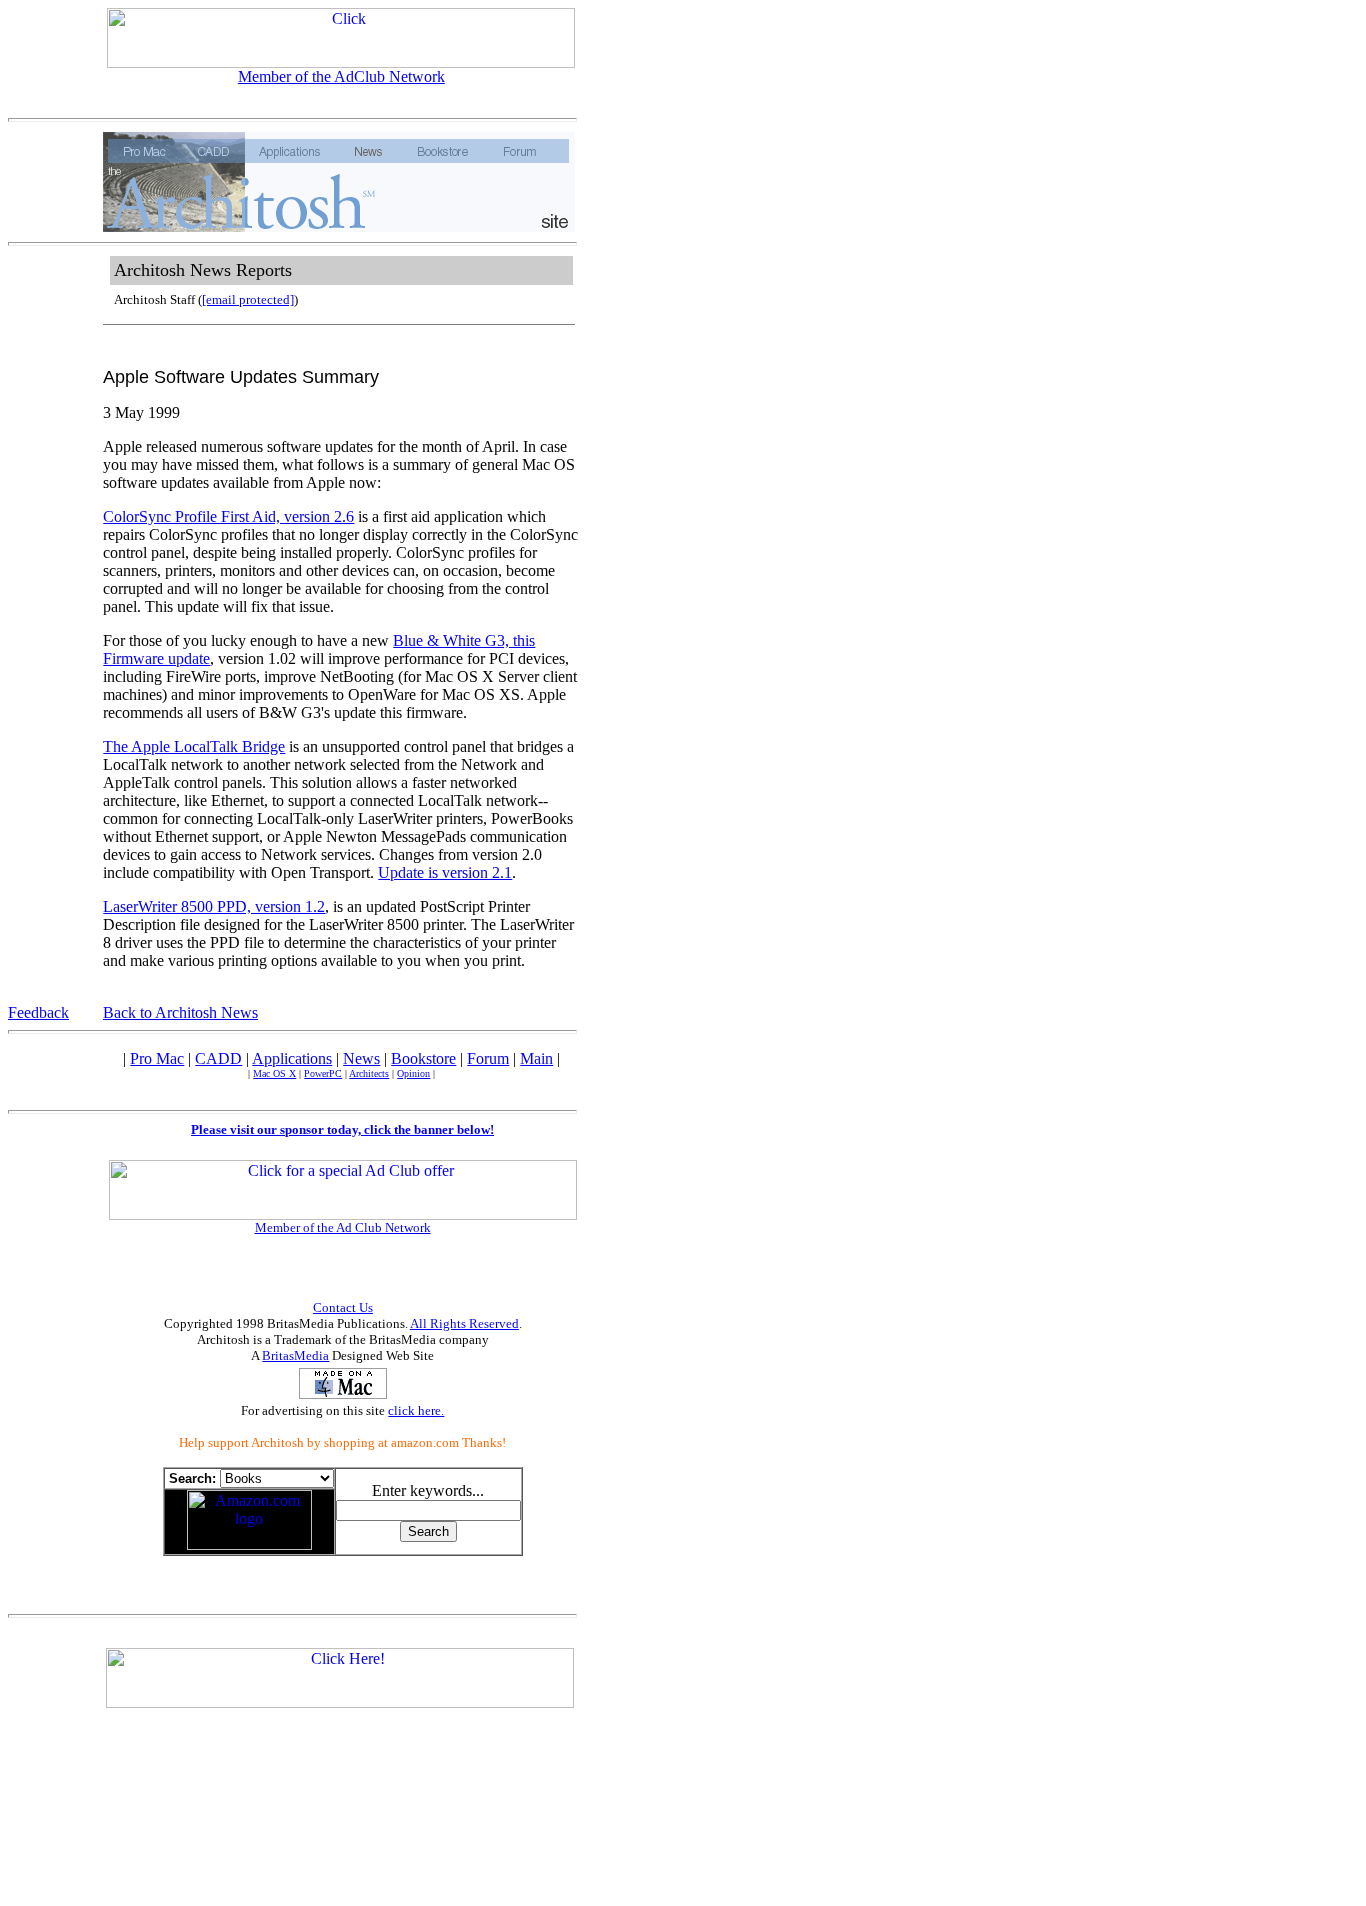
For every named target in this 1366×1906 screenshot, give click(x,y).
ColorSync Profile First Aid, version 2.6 (228, 516)
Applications (292, 1058)
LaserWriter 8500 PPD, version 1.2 (214, 906)
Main (536, 1058)
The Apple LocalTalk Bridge (194, 746)
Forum (488, 1058)
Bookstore (423, 1058)
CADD (218, 1058)
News (361, 1058)
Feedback (38, 1012)
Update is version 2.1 (445, 872)
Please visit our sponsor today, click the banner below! (342, 1129)
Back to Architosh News (180, 1012)
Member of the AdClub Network (341, 76)
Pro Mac (157, 1058)
